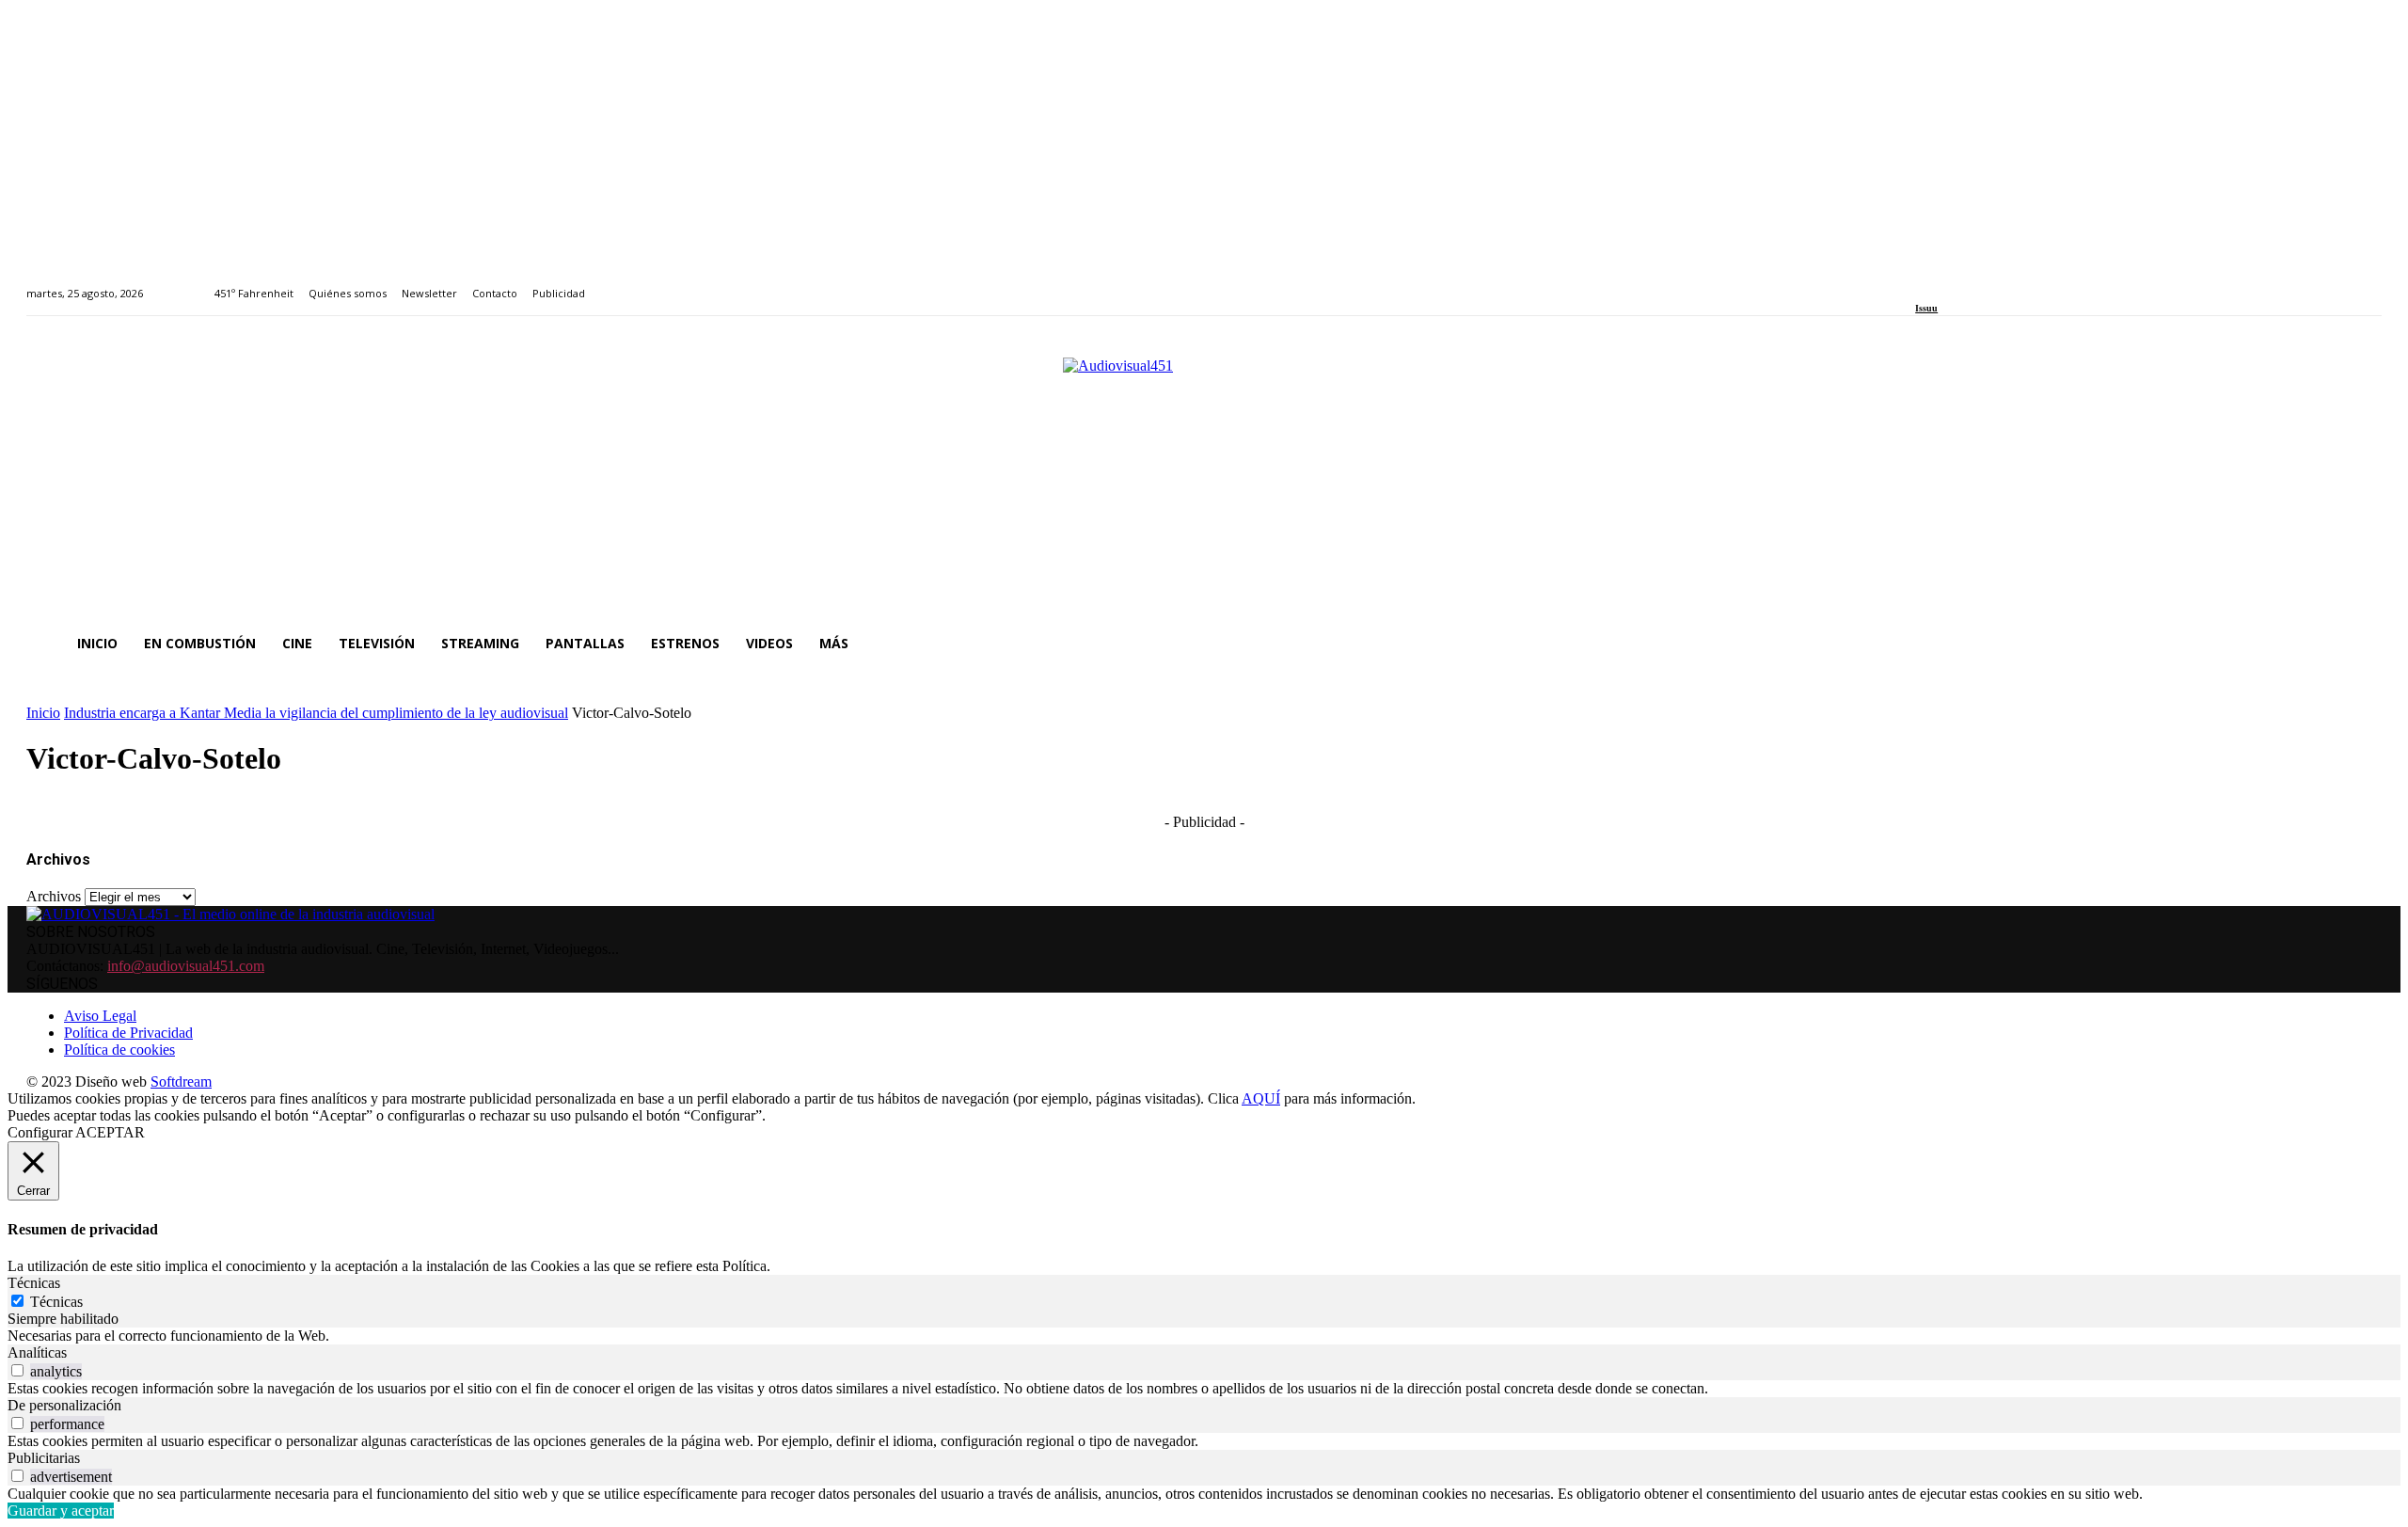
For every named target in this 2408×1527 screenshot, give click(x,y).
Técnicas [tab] (34, 1283)
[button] (2359, 644)
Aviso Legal (100, 1016)
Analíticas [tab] (37, 1352)
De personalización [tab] (64, 1405)
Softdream (181, 1082)
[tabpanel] (1204, 1336)
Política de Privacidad (128, 1033)
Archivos (54, 896)
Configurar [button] (40, 1132)
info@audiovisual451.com (186, 966)
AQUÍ (1261, 1098)
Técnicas (56, 1302)
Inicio (43, 713)
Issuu (1926, 308)
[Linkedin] (1964, 283)
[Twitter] (1986, 283)
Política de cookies (119, 1050)
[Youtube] (2007, 283)
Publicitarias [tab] (44, 1458)
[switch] (17, 1370)
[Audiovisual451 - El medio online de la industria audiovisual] (1204, 478)
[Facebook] (1921, 283)
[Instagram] (1943, 283)
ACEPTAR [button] (110, 1132)
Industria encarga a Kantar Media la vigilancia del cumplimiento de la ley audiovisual (316, 713)
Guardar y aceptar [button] (61, 1511)
